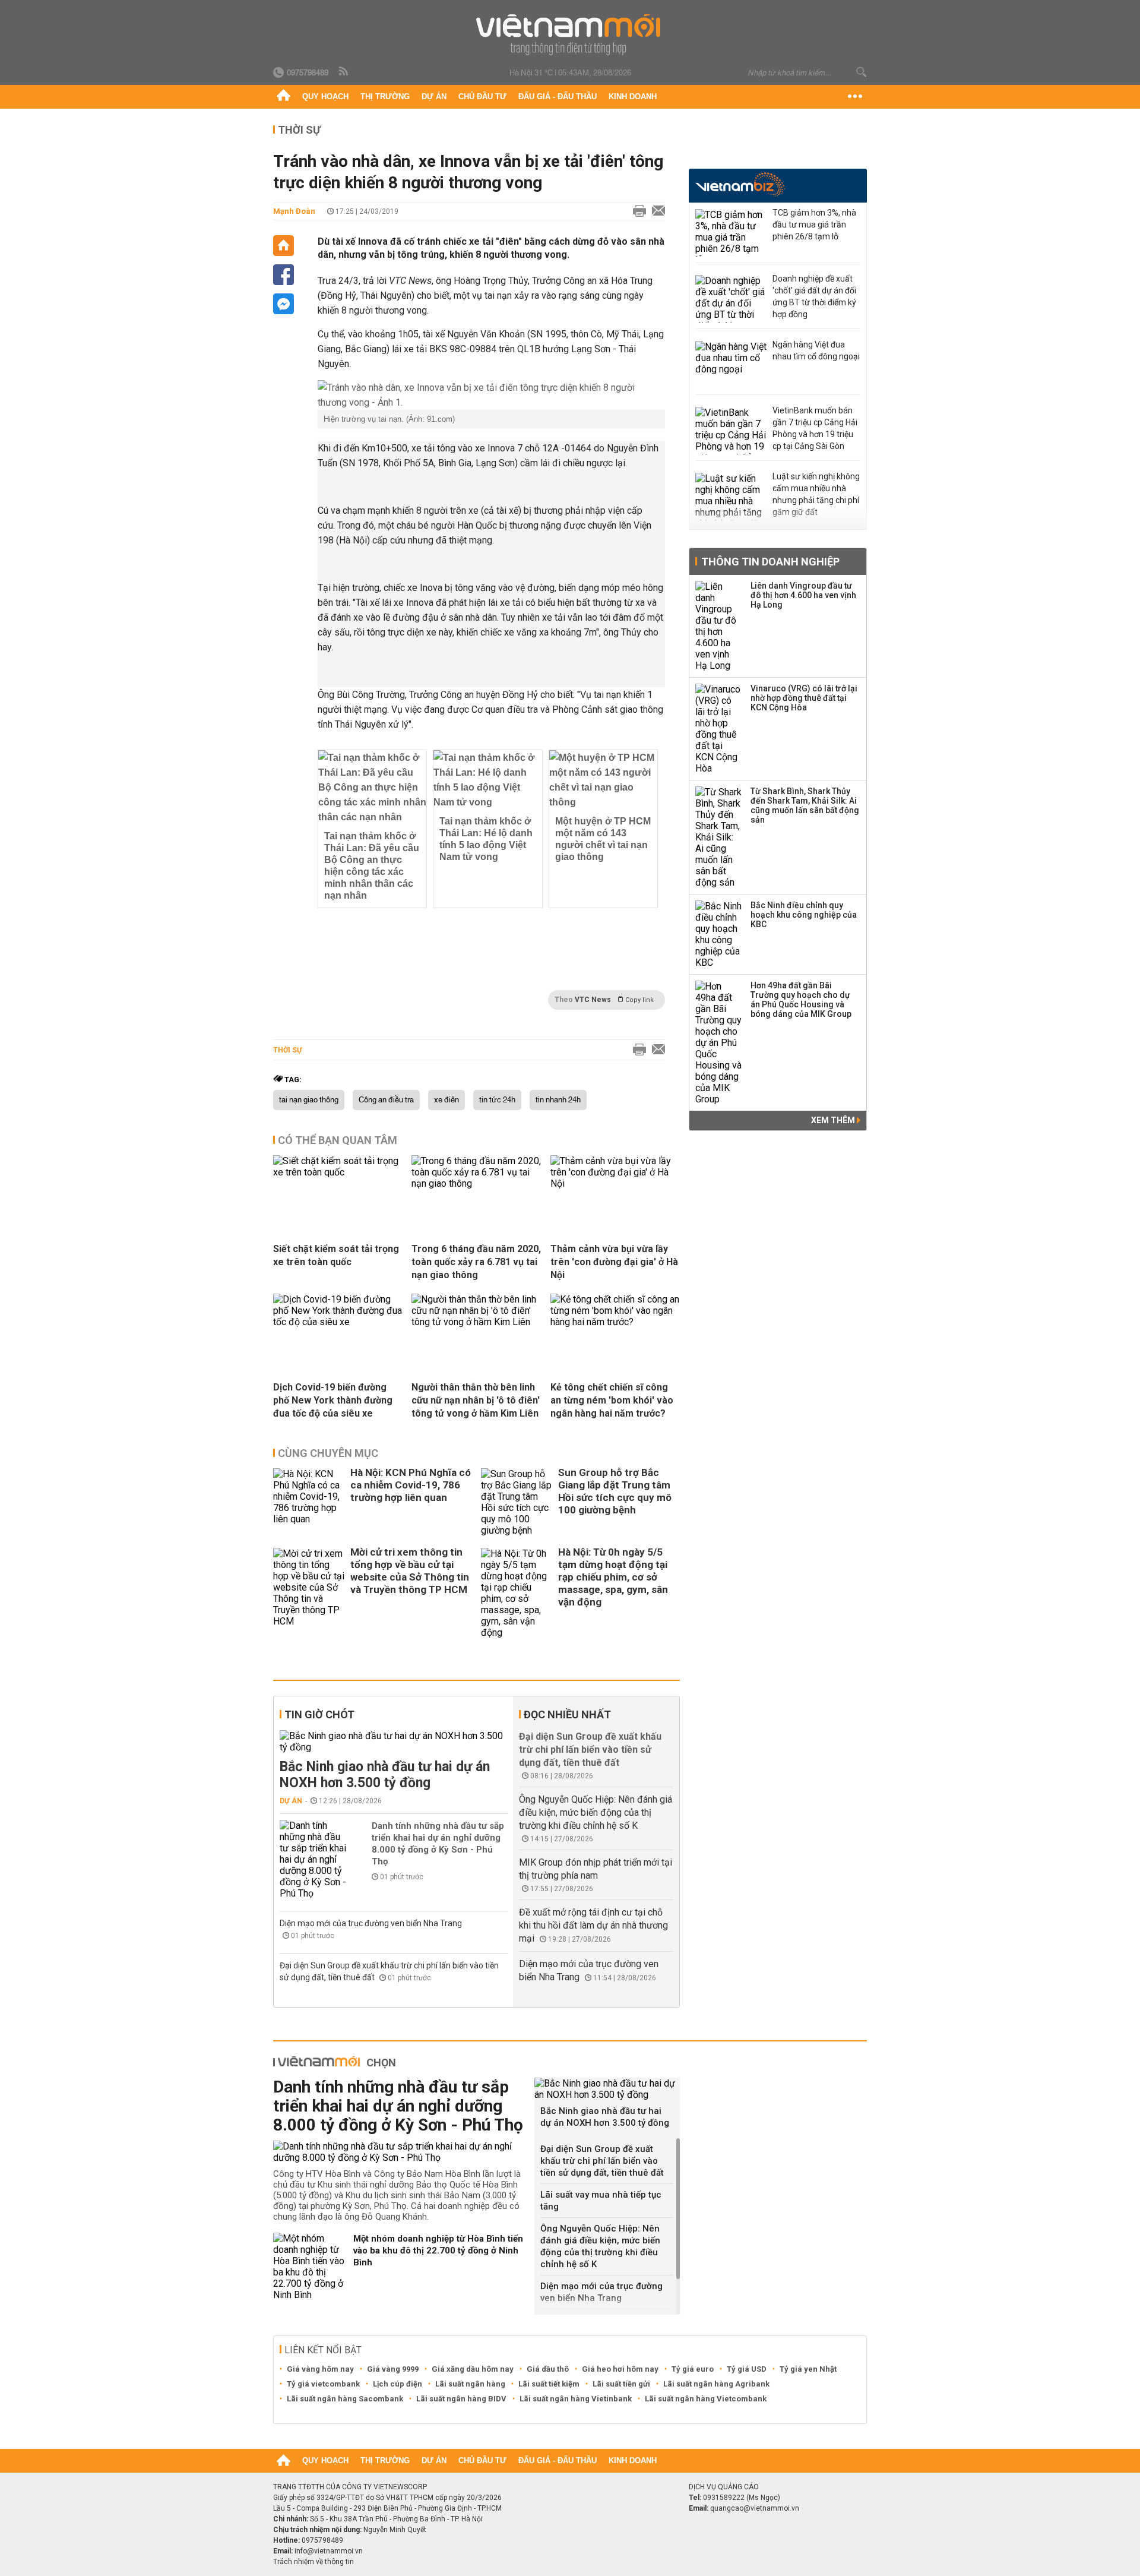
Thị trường (385, 97)
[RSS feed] (344, 72)
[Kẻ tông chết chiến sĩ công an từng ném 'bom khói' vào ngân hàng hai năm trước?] (615, 1322)
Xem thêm (834, 1120)
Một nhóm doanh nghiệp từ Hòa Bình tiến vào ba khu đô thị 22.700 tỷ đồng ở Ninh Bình (438, 2251)
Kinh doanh (633, 97)
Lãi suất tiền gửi (621, 2384)
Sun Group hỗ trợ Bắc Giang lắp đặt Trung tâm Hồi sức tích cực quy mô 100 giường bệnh (615, 1491)
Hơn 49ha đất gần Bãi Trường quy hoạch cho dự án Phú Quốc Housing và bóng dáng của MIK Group (801, 1000)
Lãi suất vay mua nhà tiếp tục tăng (601, 2201)
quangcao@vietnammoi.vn (755, 2508)
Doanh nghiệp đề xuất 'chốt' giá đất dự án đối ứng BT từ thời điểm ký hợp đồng (814, 296)
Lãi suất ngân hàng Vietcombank (706, 2399)
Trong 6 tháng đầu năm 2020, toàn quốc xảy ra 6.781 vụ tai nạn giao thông (476, 1262)
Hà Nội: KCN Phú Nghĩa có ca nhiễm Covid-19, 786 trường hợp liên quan (411, 1485)
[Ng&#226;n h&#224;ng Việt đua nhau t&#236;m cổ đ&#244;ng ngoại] (731, 365)
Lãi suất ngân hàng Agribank (716, 2384)
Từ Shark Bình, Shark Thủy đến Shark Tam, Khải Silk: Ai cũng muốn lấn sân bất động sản (805, 805)
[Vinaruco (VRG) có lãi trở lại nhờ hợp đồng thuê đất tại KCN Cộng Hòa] (719, 729)
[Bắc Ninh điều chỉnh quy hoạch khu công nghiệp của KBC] (719, 934)
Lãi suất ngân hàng (470, 2384)
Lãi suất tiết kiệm (549, 2384)
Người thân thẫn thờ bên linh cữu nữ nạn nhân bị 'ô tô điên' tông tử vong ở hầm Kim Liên (476, 1400)
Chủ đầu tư (482, 97)
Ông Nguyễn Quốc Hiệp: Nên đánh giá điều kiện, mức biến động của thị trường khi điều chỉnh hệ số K (596, 1812)
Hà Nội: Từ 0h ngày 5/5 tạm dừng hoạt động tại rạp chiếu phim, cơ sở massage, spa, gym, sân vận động (613, 1577)
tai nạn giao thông (309, 1100)
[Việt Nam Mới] (570, 35)
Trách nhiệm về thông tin (313, 2562)
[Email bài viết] (655, 211)
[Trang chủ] (284, 97)
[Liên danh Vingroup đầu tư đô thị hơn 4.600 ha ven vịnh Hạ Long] (719, 626)
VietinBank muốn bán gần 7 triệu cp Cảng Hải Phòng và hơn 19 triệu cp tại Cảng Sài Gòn (815, 428)
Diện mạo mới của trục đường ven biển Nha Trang (371, 1923)
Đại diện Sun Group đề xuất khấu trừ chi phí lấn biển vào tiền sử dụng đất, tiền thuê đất (590, 1750)
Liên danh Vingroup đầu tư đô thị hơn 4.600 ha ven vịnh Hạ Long (803, 595)
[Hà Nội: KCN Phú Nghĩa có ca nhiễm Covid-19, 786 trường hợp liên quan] (309, 1502)
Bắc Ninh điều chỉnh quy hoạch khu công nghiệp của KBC (804, 915)
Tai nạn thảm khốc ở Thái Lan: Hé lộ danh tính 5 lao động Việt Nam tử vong (486, 839)
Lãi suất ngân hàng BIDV (461, 2399)
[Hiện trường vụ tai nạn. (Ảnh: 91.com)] (491, 395)
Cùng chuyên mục (328, 1453)
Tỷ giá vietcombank (323, 2384)
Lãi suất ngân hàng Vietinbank (576, 2399)
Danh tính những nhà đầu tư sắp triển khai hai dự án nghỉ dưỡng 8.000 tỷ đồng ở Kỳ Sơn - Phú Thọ (438, 1844)
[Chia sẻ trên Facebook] (284, 275)
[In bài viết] (636, 211)
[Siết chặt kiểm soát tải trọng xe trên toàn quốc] (338, 1172)
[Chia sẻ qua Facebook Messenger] (284, 304)
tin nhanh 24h (558, 1100)
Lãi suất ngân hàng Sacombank (345, 2399)
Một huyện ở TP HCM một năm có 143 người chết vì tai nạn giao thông (603, 839)
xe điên (446, 1100)
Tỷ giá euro (693, 2369)
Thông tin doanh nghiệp (770, 562)
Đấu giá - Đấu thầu (558, 97)
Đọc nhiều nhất (567, 1714)
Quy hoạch (325, 97)
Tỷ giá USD (747, 2369)
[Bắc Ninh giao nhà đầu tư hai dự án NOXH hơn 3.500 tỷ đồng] (394, 1741)
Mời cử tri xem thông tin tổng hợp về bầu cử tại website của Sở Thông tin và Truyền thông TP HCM (410, 1571)
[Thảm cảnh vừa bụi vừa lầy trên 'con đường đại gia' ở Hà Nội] (615, 1183)
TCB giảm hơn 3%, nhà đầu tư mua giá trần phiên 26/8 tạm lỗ (814, 225)
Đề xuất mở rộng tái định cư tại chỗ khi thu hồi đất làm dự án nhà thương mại (593, 1925)
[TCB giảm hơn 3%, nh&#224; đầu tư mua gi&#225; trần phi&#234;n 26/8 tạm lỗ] (731, 233)
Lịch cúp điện (398, 2384)
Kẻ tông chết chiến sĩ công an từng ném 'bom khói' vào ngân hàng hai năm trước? (612, 1400)
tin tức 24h (497, 1100)
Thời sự (299, 130)
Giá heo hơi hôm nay (620, 2369)
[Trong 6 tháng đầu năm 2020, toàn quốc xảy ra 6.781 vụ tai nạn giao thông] (476, 1183)
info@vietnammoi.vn (329, 2551)
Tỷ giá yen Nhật (808, 2369)
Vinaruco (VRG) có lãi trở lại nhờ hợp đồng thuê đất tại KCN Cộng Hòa (804, 698)
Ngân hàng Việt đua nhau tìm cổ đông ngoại (816, 350)
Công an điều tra (386, 1100)
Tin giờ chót (319, 1714)
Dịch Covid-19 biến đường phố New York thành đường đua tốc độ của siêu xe (333, 1400)
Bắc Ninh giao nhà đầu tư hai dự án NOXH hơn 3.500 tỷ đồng (385, 1775)
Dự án (434, 97)
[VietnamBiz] (740, 184)
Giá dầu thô (548, 2369)
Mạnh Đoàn (294, 211)
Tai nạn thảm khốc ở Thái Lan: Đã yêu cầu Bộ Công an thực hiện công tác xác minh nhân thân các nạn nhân (372, 866)
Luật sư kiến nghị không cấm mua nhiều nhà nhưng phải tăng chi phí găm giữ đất (816, 494)
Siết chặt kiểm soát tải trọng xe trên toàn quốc (336, 1255)
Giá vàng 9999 (393, 2369)
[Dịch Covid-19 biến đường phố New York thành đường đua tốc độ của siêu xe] (338, 1322)
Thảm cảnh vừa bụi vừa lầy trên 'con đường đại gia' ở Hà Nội (614, 1262)
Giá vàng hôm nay (320, 2369)
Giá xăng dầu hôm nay (473, 2369)
